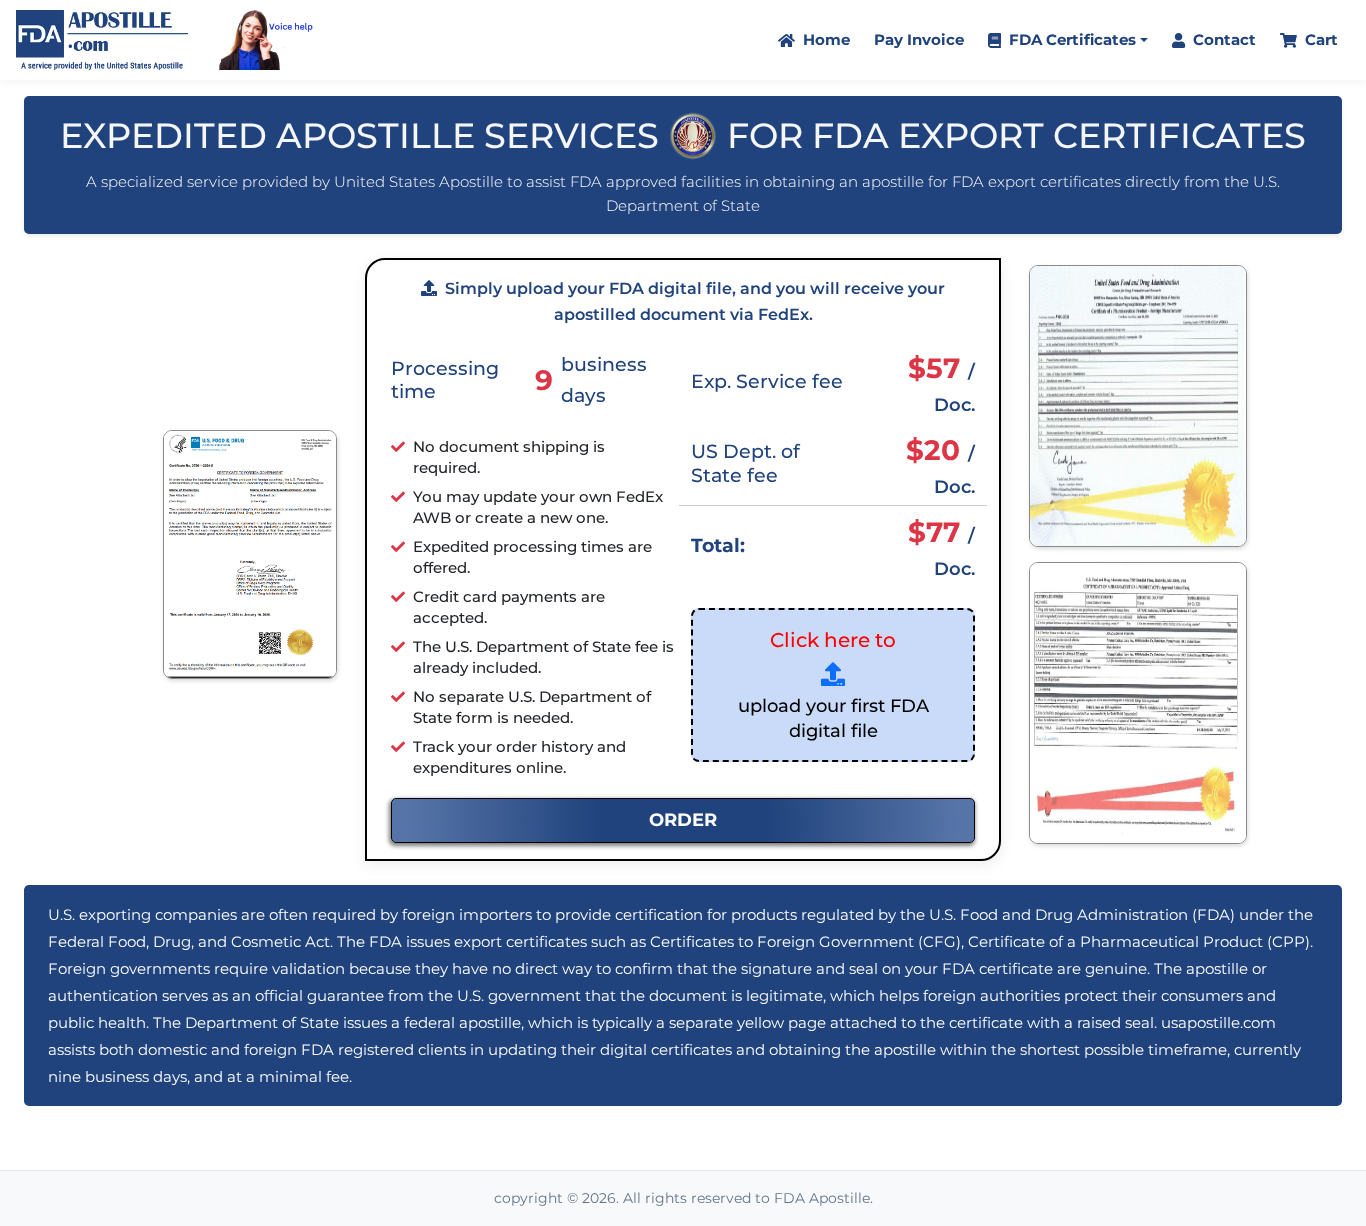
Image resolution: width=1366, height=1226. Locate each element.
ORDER (683, 820)
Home (824, 39)
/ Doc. (941, 383)
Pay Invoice (919, 39)
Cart (1319, 39)
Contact (1222, 39)
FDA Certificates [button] (1070, 39)
